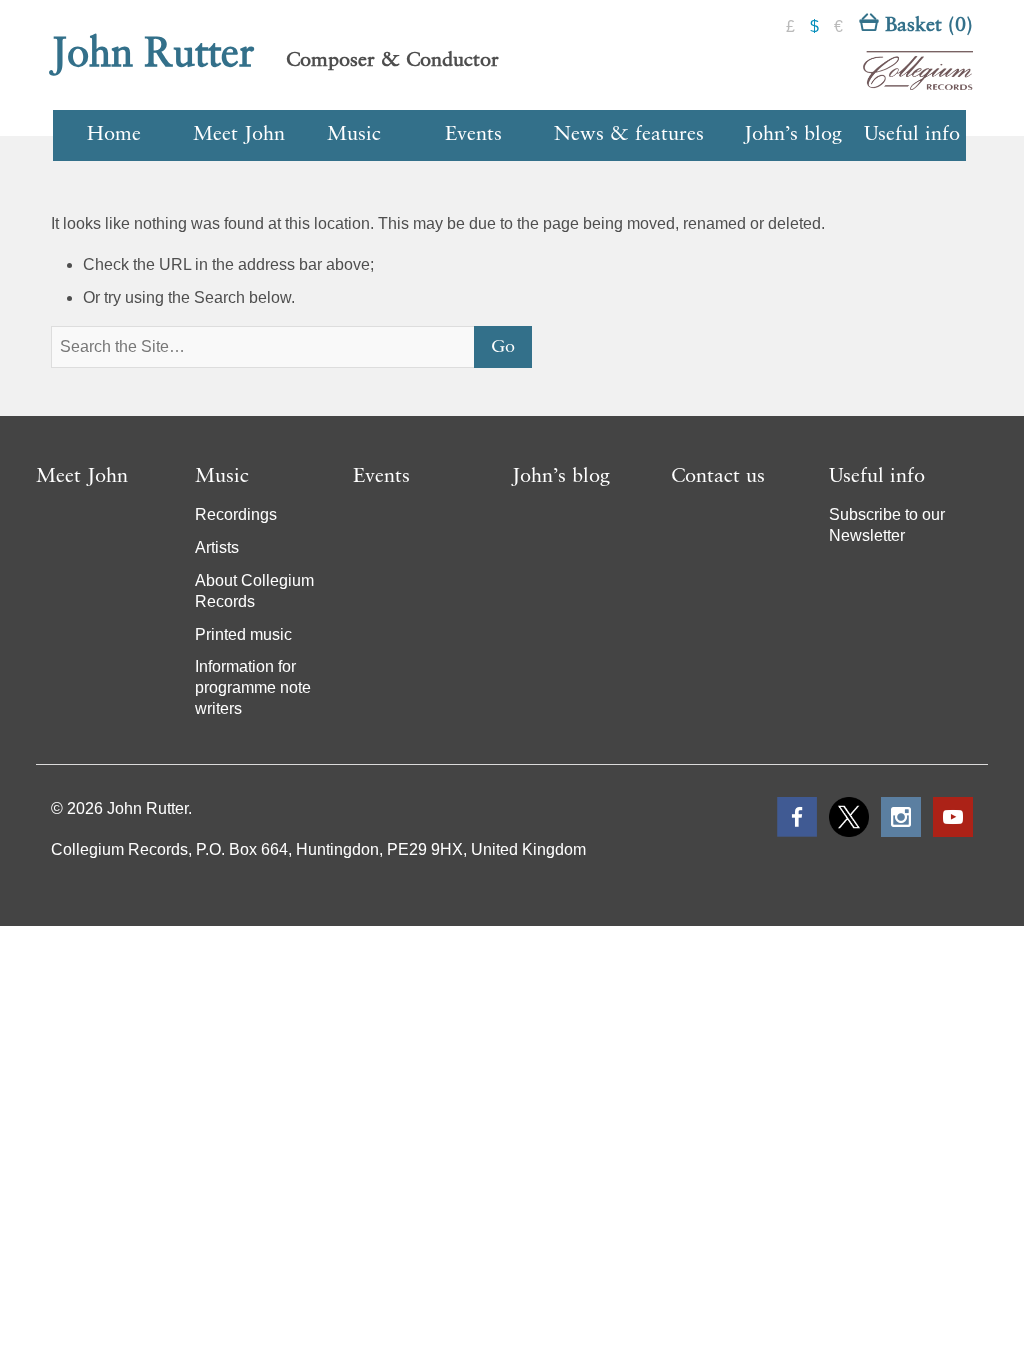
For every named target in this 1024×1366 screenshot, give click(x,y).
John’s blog (793, 135)
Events (473, 135)
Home (114, 135)
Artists (217, 547)
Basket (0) (926, 26)
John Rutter (153, 55)
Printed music (243, 634)
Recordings (236, 514)
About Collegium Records (254, 591)
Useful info (912, 135)
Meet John (239, 135)
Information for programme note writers (253, 687)
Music (354, 135)
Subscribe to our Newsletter (887, 525)
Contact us (718, 477)
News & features (629, 135)
